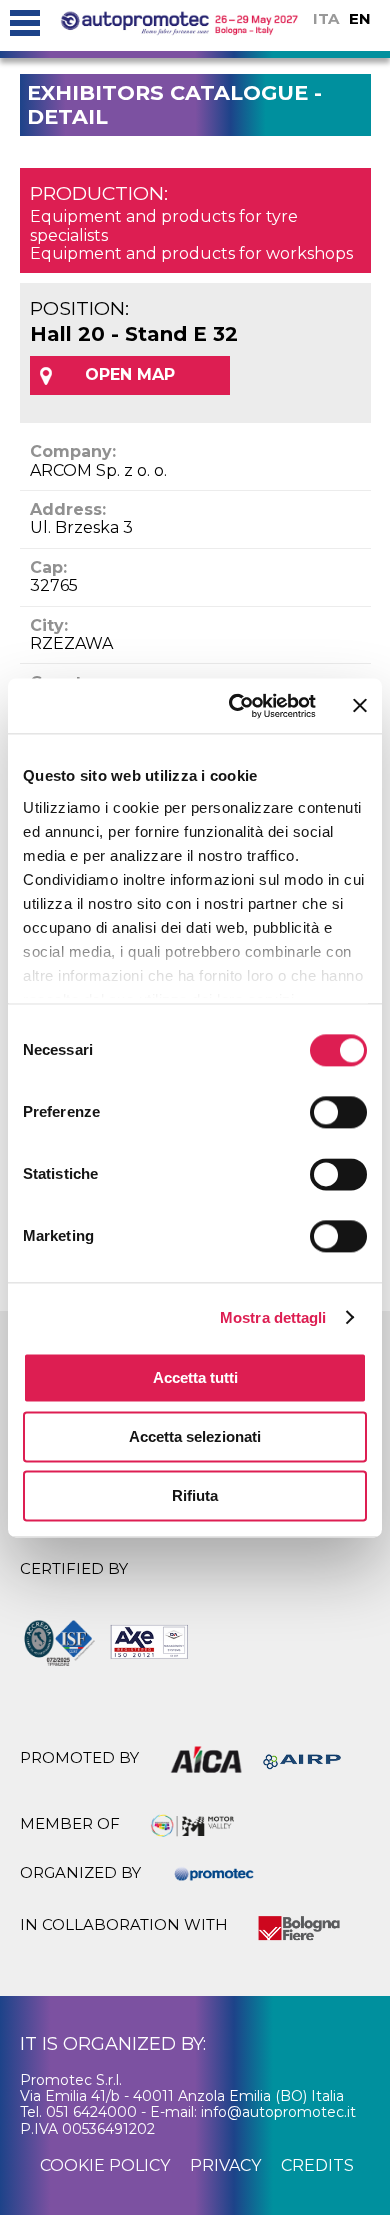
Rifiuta (195, 1495)
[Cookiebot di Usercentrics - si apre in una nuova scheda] (236, 706)
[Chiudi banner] (360, 706)
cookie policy (105, 2165)
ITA (326, 18)
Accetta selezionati (195, 1436)
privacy (225, 2165)
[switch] (338, 1112)
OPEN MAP (130, 374)
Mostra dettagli (273, 1317)
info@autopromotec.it (278, 2112)
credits (317, 2165)
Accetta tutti (195, 1377)
